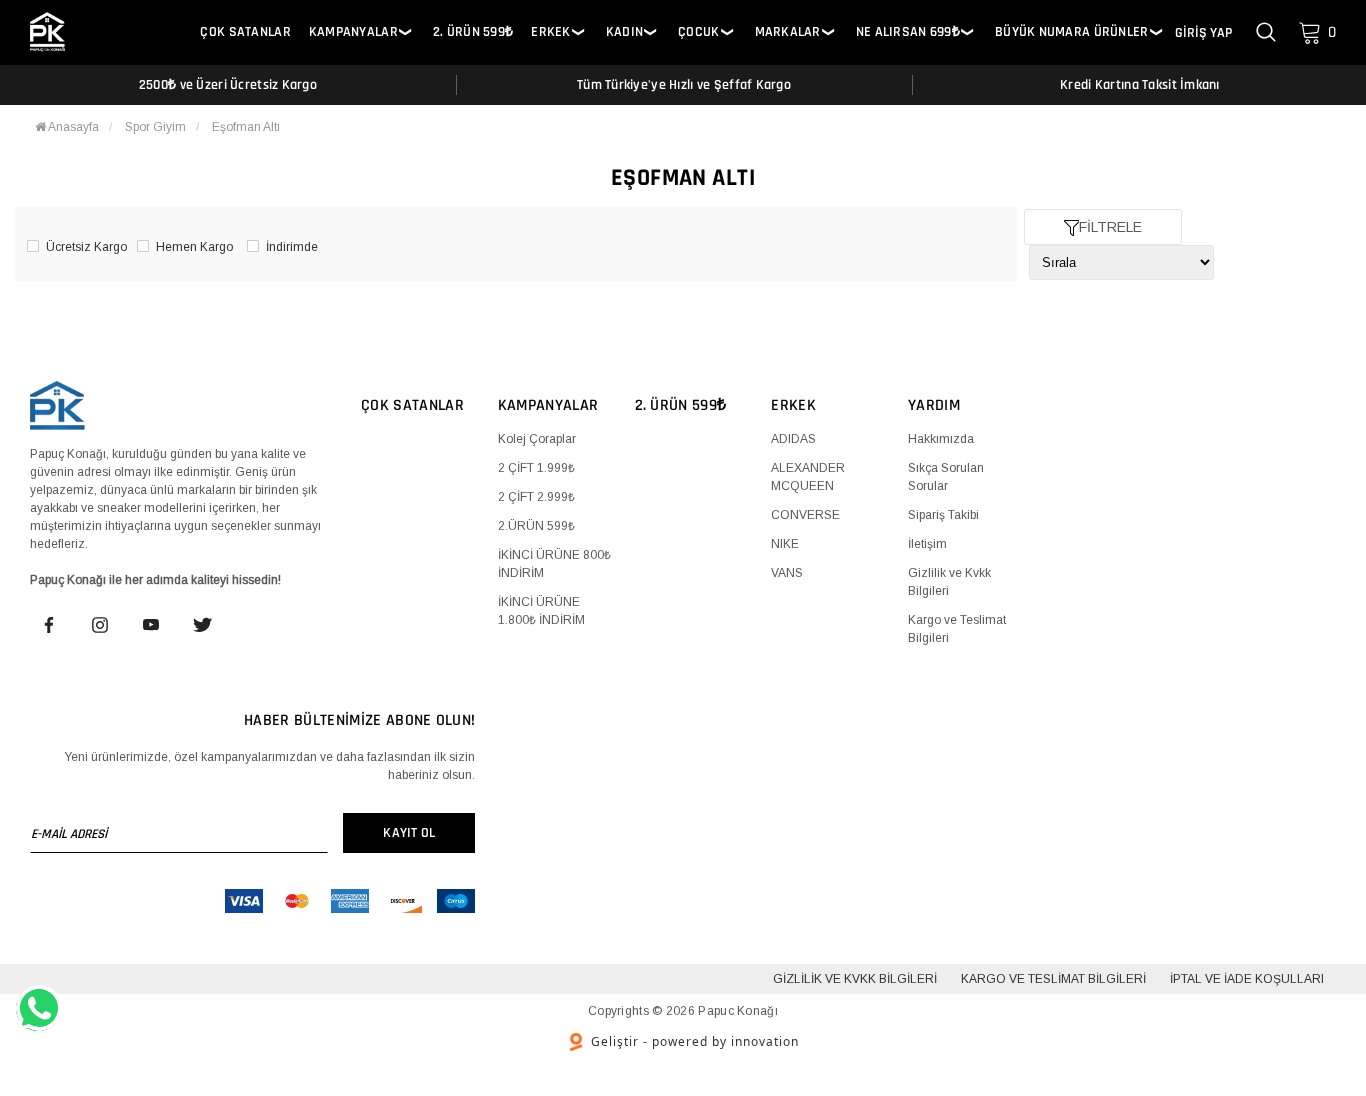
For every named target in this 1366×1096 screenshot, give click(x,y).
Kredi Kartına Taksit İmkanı (1140, 85)
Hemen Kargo (194, 247)
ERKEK (550, 32)
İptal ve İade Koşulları (1247, 979)
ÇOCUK (698, 32)
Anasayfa (72, 127)
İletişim (927, 544)
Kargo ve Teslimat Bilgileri (1053, 979)
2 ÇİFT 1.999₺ (536, 468)
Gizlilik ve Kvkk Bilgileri (855, 979)
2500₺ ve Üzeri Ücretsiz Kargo (228, 85)
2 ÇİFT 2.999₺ (536, 497)
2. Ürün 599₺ (473, 32)
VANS (787, 573)
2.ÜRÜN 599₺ (536, 526)
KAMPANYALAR (353, 32)
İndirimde (292, 247)
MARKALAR (788, 32)
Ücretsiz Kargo (86, 247)
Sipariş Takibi (943, 515)
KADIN (624, 32)
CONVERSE (805, 515)
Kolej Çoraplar (537, 439)
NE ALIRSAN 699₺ (908, 32)
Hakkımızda (941, 439)
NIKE (785, 544)
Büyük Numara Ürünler (1072, 32)
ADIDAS (793, 439)
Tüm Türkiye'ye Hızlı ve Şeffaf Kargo (684, 85)
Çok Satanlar (245, 32)
